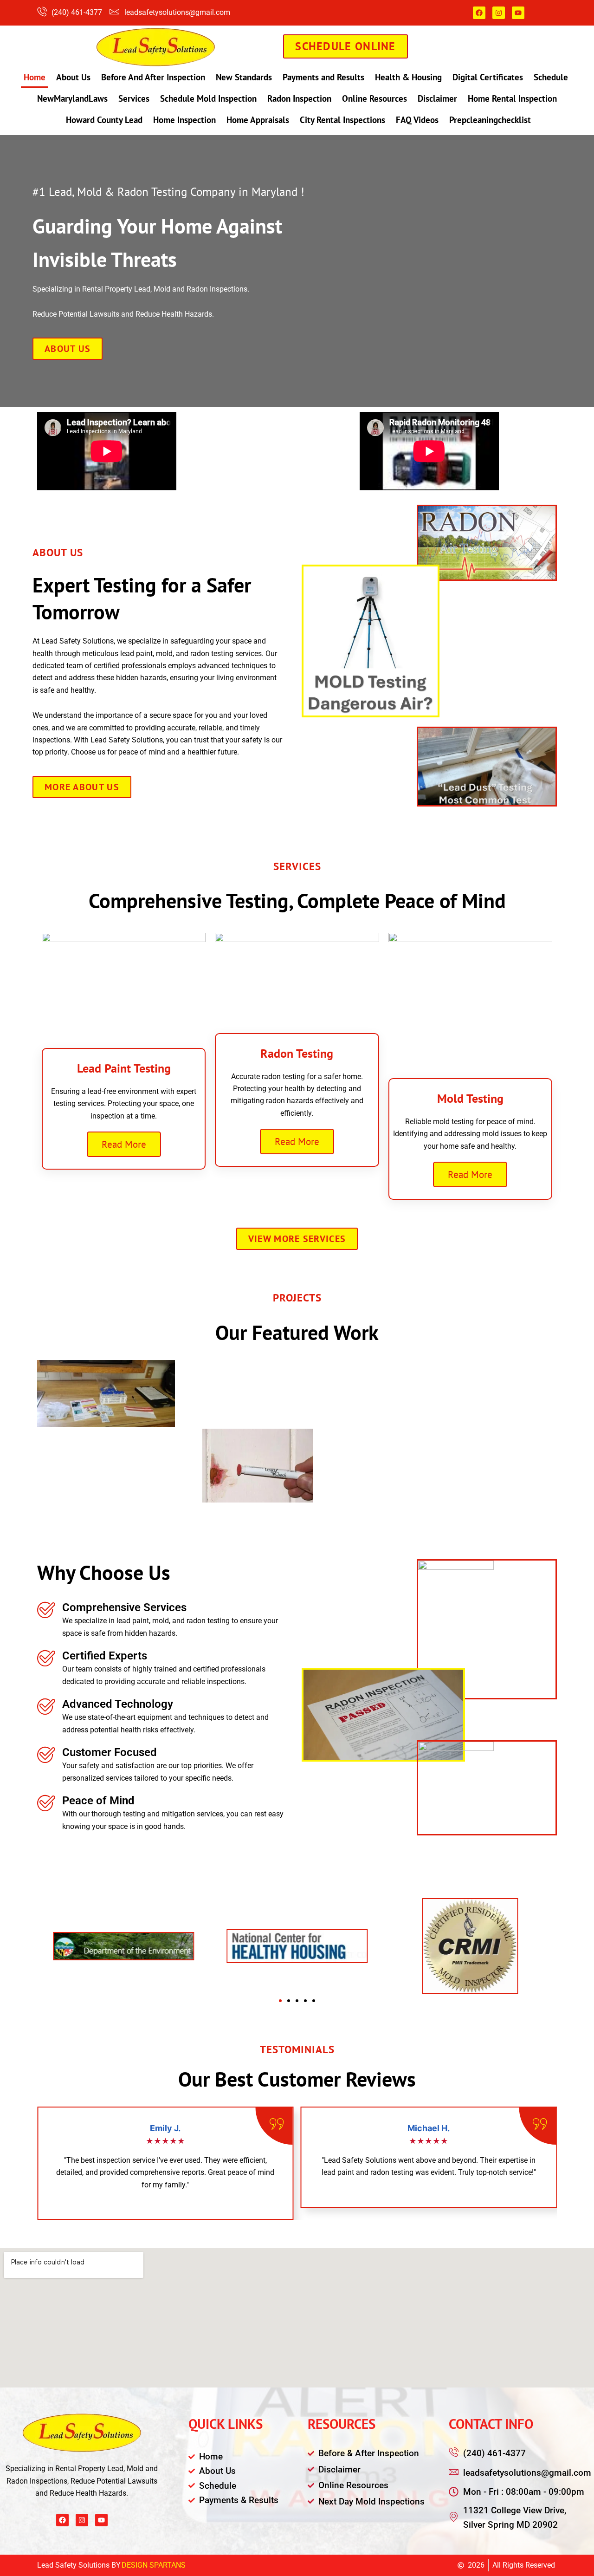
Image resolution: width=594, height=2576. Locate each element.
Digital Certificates (488, 77)
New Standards (244, 77)
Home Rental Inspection (512, 98)
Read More (124, 1144)
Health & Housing (408, 77)
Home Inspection (184, 120)
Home (35, 77)
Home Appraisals (258, 120)
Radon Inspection (299, 98)
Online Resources (374, 98)
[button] (280, 2001)
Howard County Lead (104, 120)
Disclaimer (437, 98)
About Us (73, 77)
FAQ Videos (417, 120)
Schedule (551, 77)
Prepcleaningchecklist (490, 120)
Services (134, 98)
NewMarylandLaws (72, 98)
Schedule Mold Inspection (208, 98)
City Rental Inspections (342, 120)
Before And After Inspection (153, 77)
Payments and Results (323, 77)
